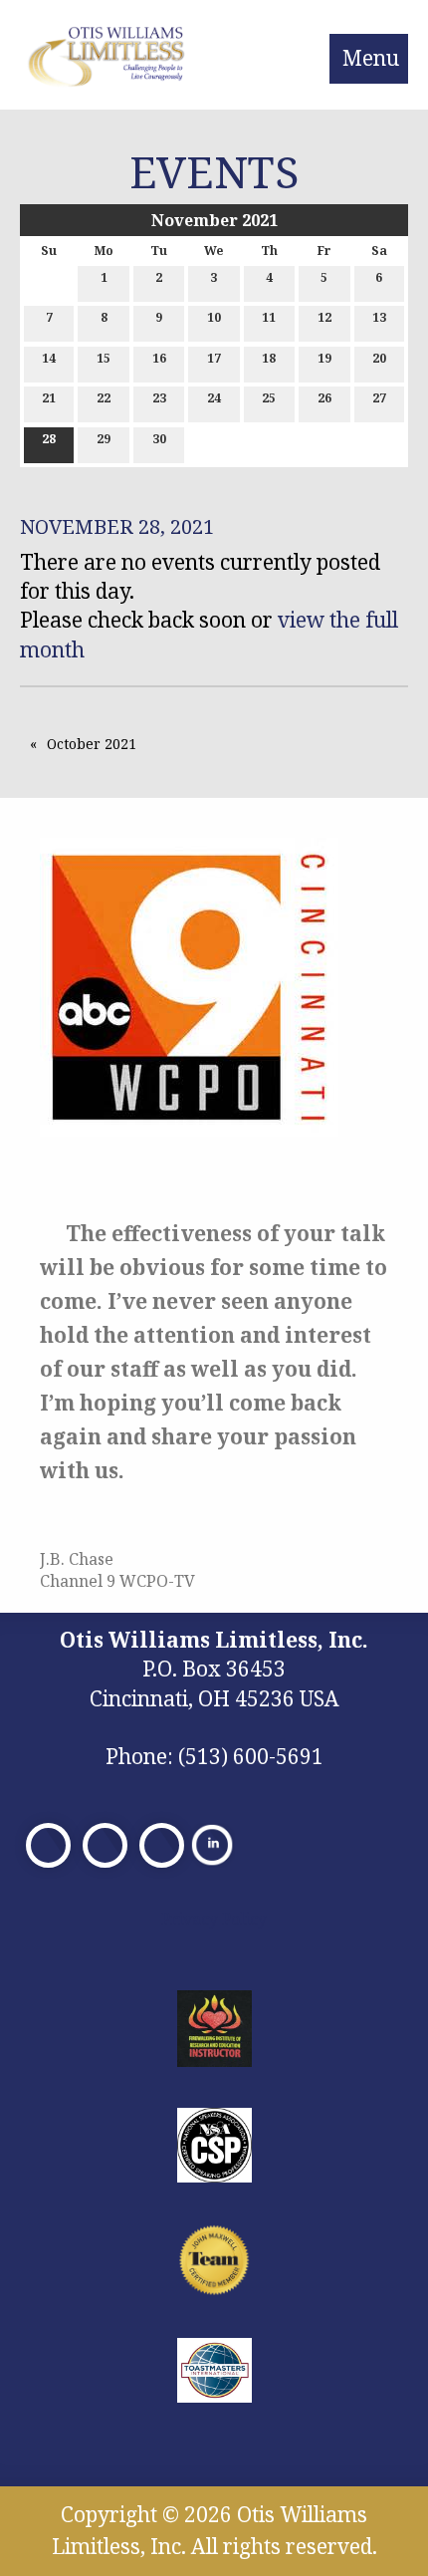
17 (214, 358)
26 (324, 398)
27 (379, 398)
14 (49, 358)
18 (269, 358)
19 (324, 358)
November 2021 (214, 220)
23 (159, 398)
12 (324, 317)
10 (214, 317)
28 (49, 439)
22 (104, 398)
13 (379, 317)
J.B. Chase (77, 1559)
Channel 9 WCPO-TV (117, 1581)
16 (159, 358)
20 (379, 358)
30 (159, 439)
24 (214, 398)
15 (104, 358)
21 (49, 398)
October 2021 (92, 744)
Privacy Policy (214, 1919)
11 (269, 317)
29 (104, 439)
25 (269, 398)
